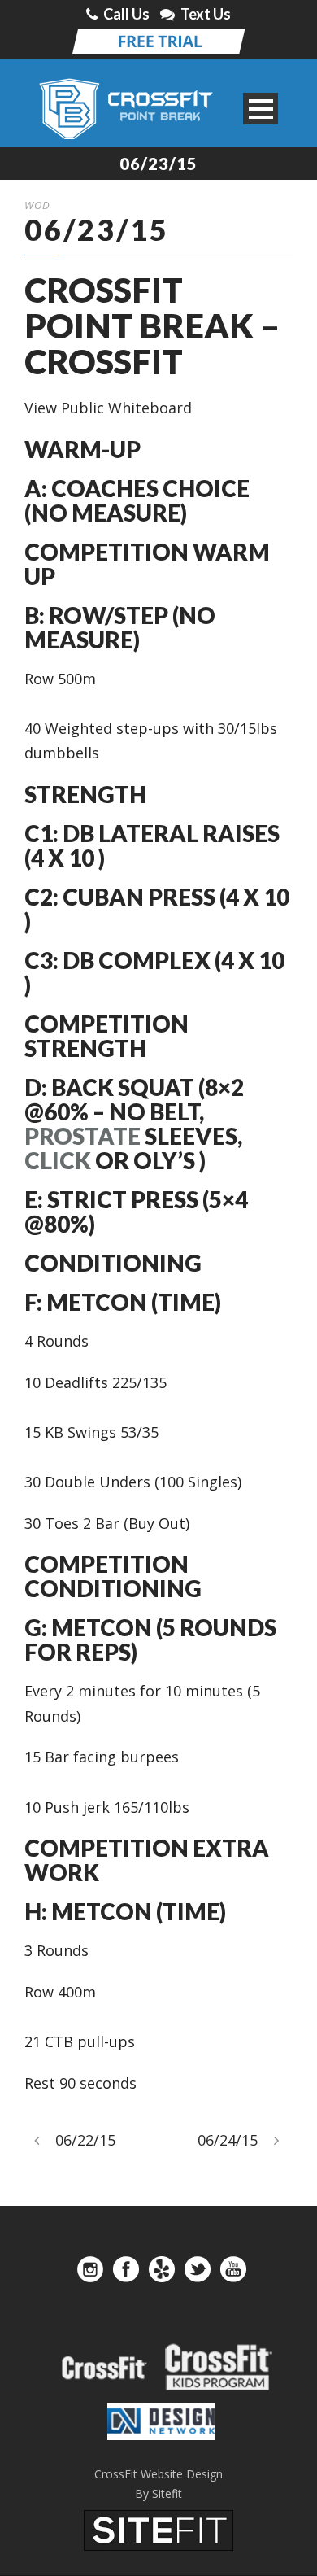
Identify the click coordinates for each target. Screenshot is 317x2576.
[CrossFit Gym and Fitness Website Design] (158, 2529)
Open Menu (261, 109)
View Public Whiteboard (108, 408)
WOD (37, 205)
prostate (83, 1136)
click (58, 1160)
